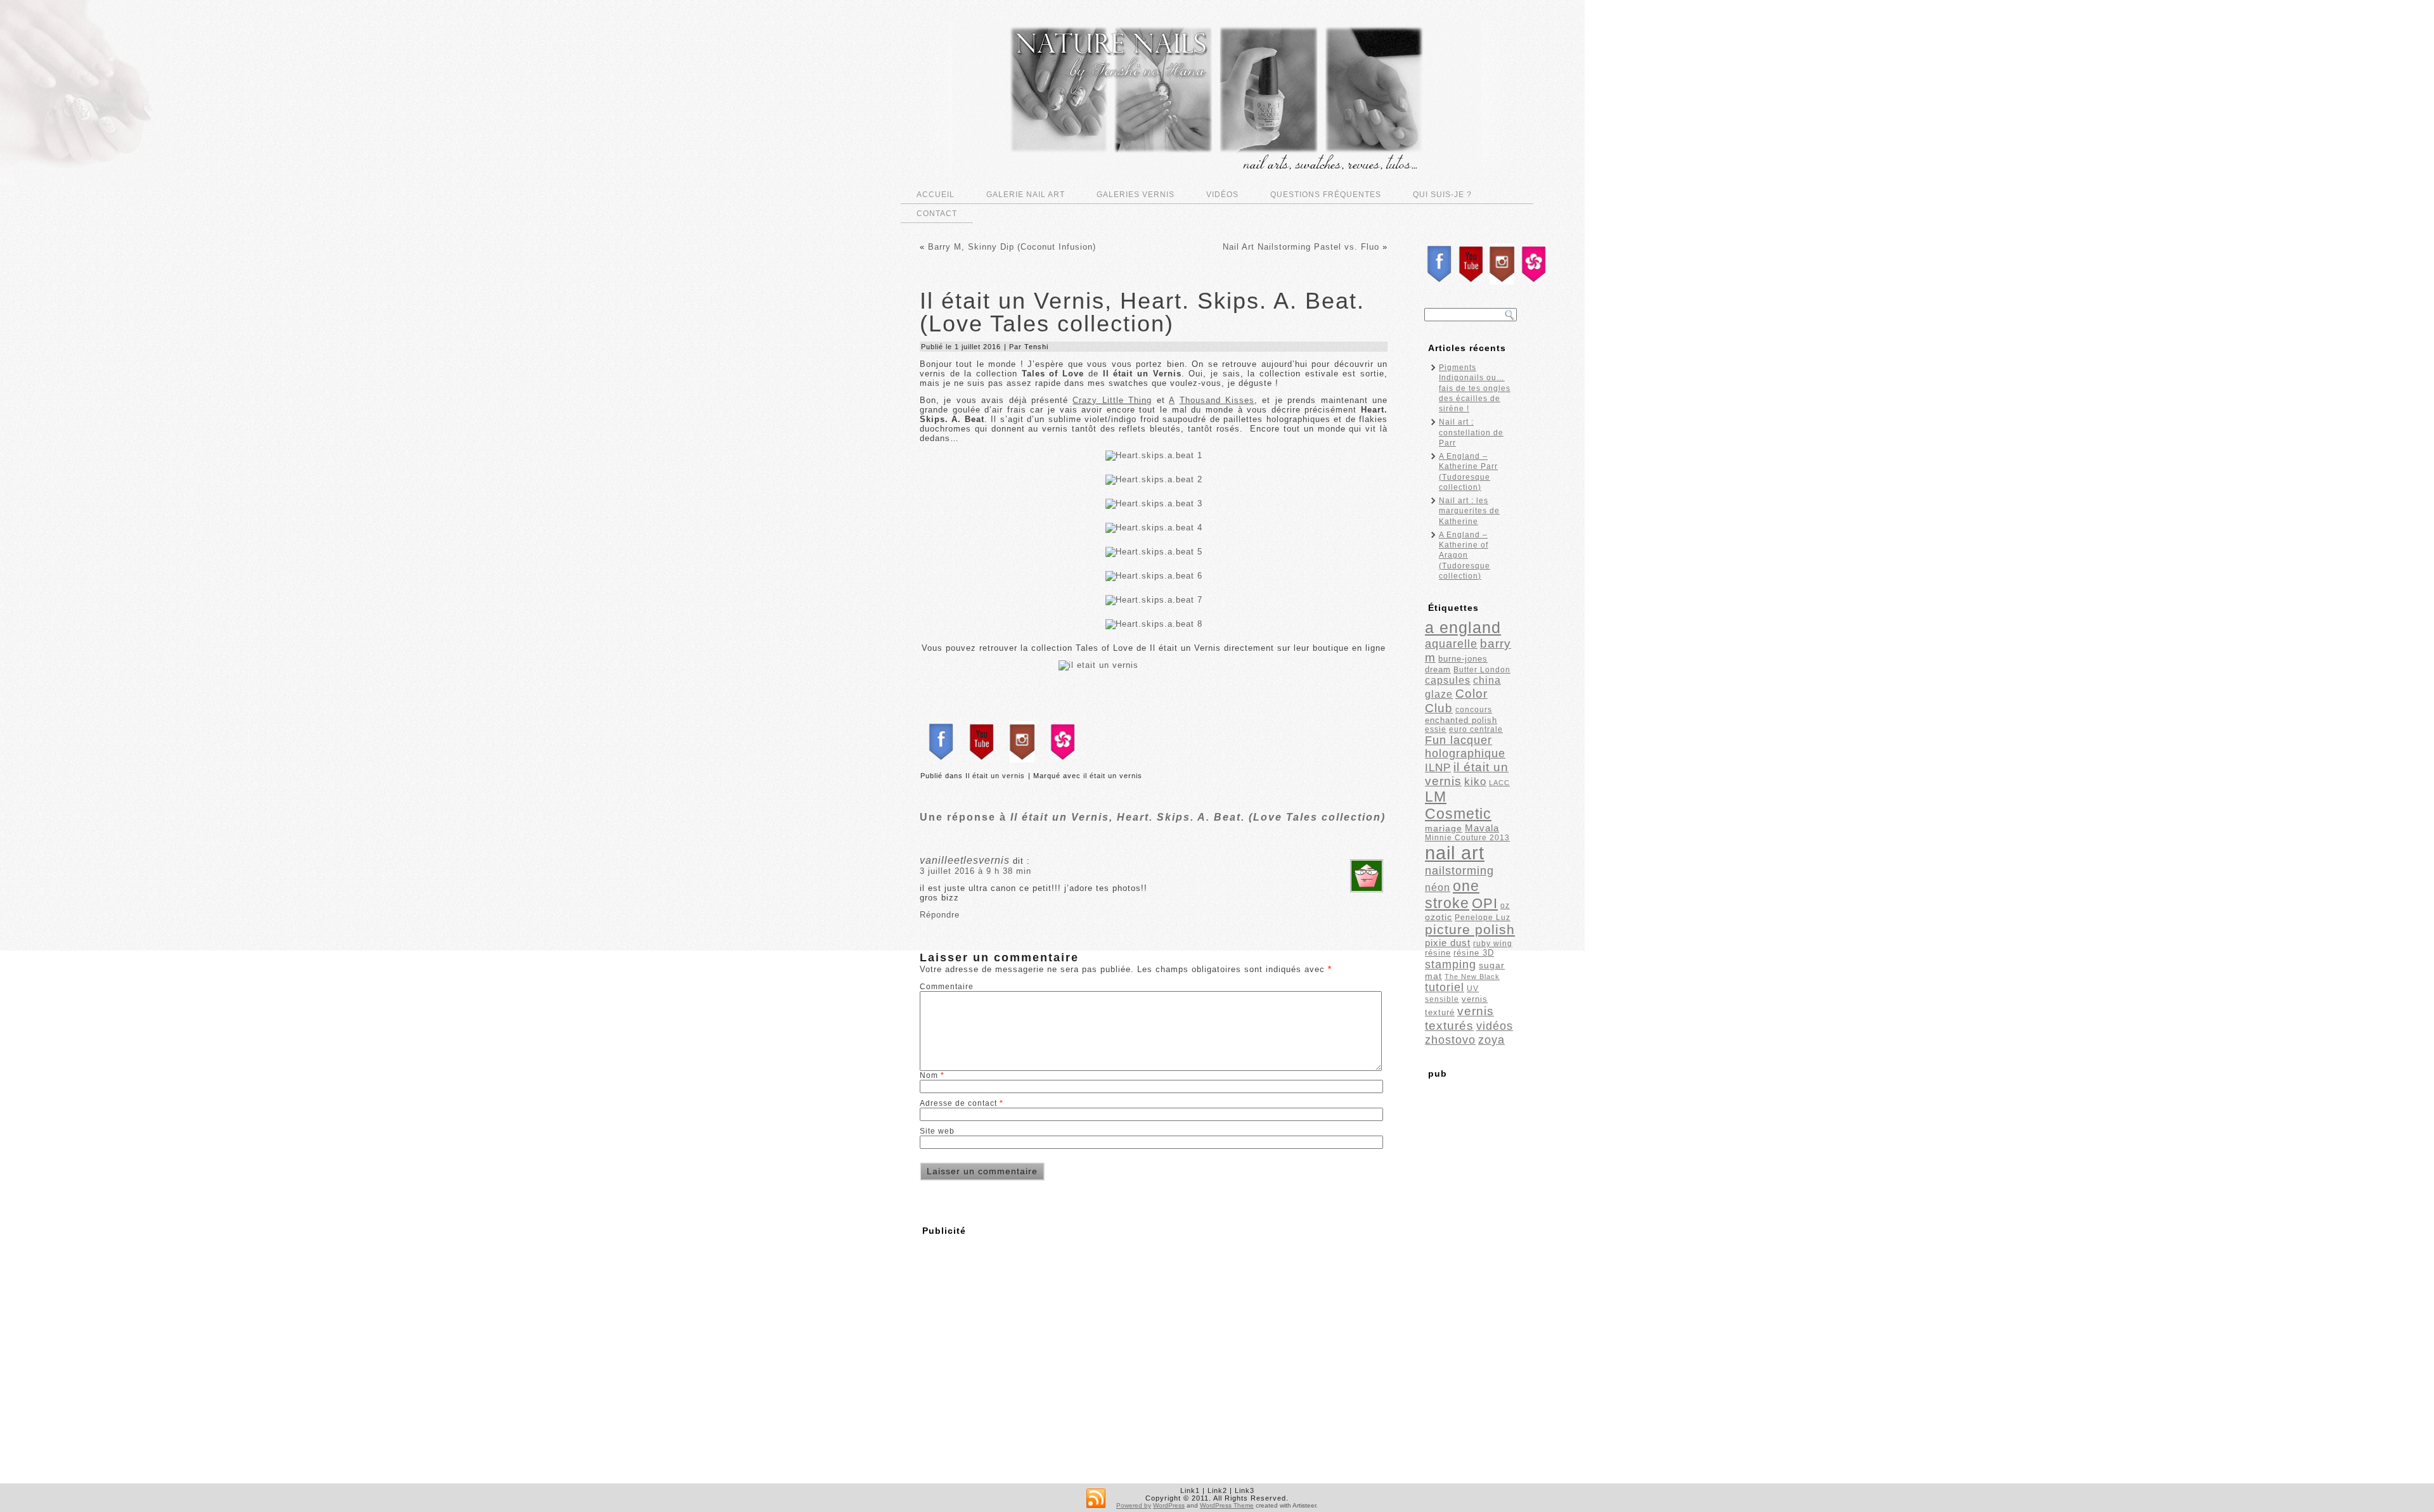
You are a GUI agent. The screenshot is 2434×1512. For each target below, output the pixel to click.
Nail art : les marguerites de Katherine (1469, 511)
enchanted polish (1461, 720)
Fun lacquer (1458, 740)
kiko (1475, 782)
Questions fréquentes (1326, 195)
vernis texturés (1459, 1018)
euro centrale (1476, 729)
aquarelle (1451, 644)
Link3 (1245, 1490)
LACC (1499, 783)
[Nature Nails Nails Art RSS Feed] (1096, 1499)
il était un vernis (1113, 776)
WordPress (1169, 1505)
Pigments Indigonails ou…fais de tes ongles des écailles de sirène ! (1475, 388)
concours (1474, 710)
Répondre (940, 915)
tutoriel (1445, 987)
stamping (1451, 964)
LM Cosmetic (1458, 805)
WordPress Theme (1227, 1505)
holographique (1465, 753)
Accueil (936, 195)
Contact (937, 214)
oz (1505, 906)
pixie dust (1448, 943)
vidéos (1495, 1026)
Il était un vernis (995, 776)
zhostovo (1450, 1040)
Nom (932, 1075)
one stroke (1452, 894)
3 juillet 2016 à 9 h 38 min (976, 871)
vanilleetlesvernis (965, 860)
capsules (1448, 680)
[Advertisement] (1026, 1331)
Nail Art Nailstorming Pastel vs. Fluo (1301, 247)
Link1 (1190, 1490)
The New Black (1472, 977)
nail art (1455, 853)
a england (1463, 628)
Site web (937, 1131)
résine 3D (1474, 953)
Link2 (1217, 1490)
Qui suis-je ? (1442, 195)
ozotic (1439, 917)
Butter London (1482, 670)
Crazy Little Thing (1112, 400)
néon (1438, 887)
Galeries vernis (1136, 195)
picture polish (1470, 929)
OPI (1485, 903)
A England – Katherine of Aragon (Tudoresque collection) (1465, 555)
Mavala (1482, 828)
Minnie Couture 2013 (1467, 838)
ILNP (1438, 768)
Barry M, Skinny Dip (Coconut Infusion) (1012, 247)
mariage (1444, 829)
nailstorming (1459, 870)
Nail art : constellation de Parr (1471, 432)
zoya (1491, 1040)
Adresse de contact (962, 1103)
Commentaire (947, 987)
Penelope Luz (1483, 918)
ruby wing (1493, 944)
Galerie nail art (1026, 195)
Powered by (1134, 1505)
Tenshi (1036, 347)
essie (1436, 729)
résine (1438, 953)
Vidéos (1222, 195)
